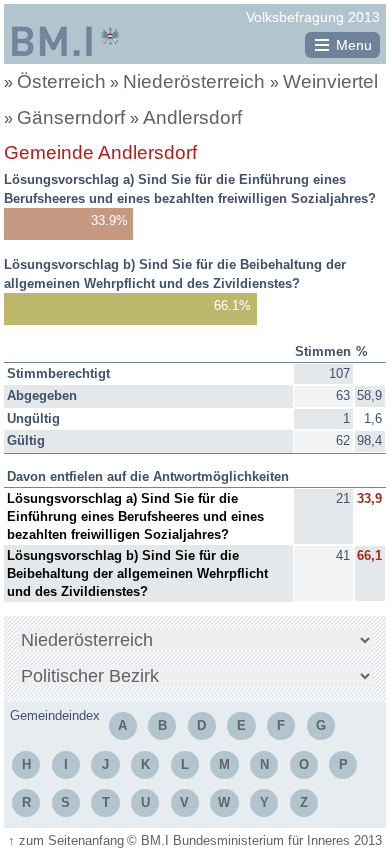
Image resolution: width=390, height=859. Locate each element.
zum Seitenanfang (66, 840)
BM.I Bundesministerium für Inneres (66, 41)
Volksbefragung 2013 (313, 17)
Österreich (61, 81)
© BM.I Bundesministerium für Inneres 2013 (254, 840)
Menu (354, 45)
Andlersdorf (192, 117)
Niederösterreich (196, 81)
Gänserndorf (73, 117)
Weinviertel (330, 81)
